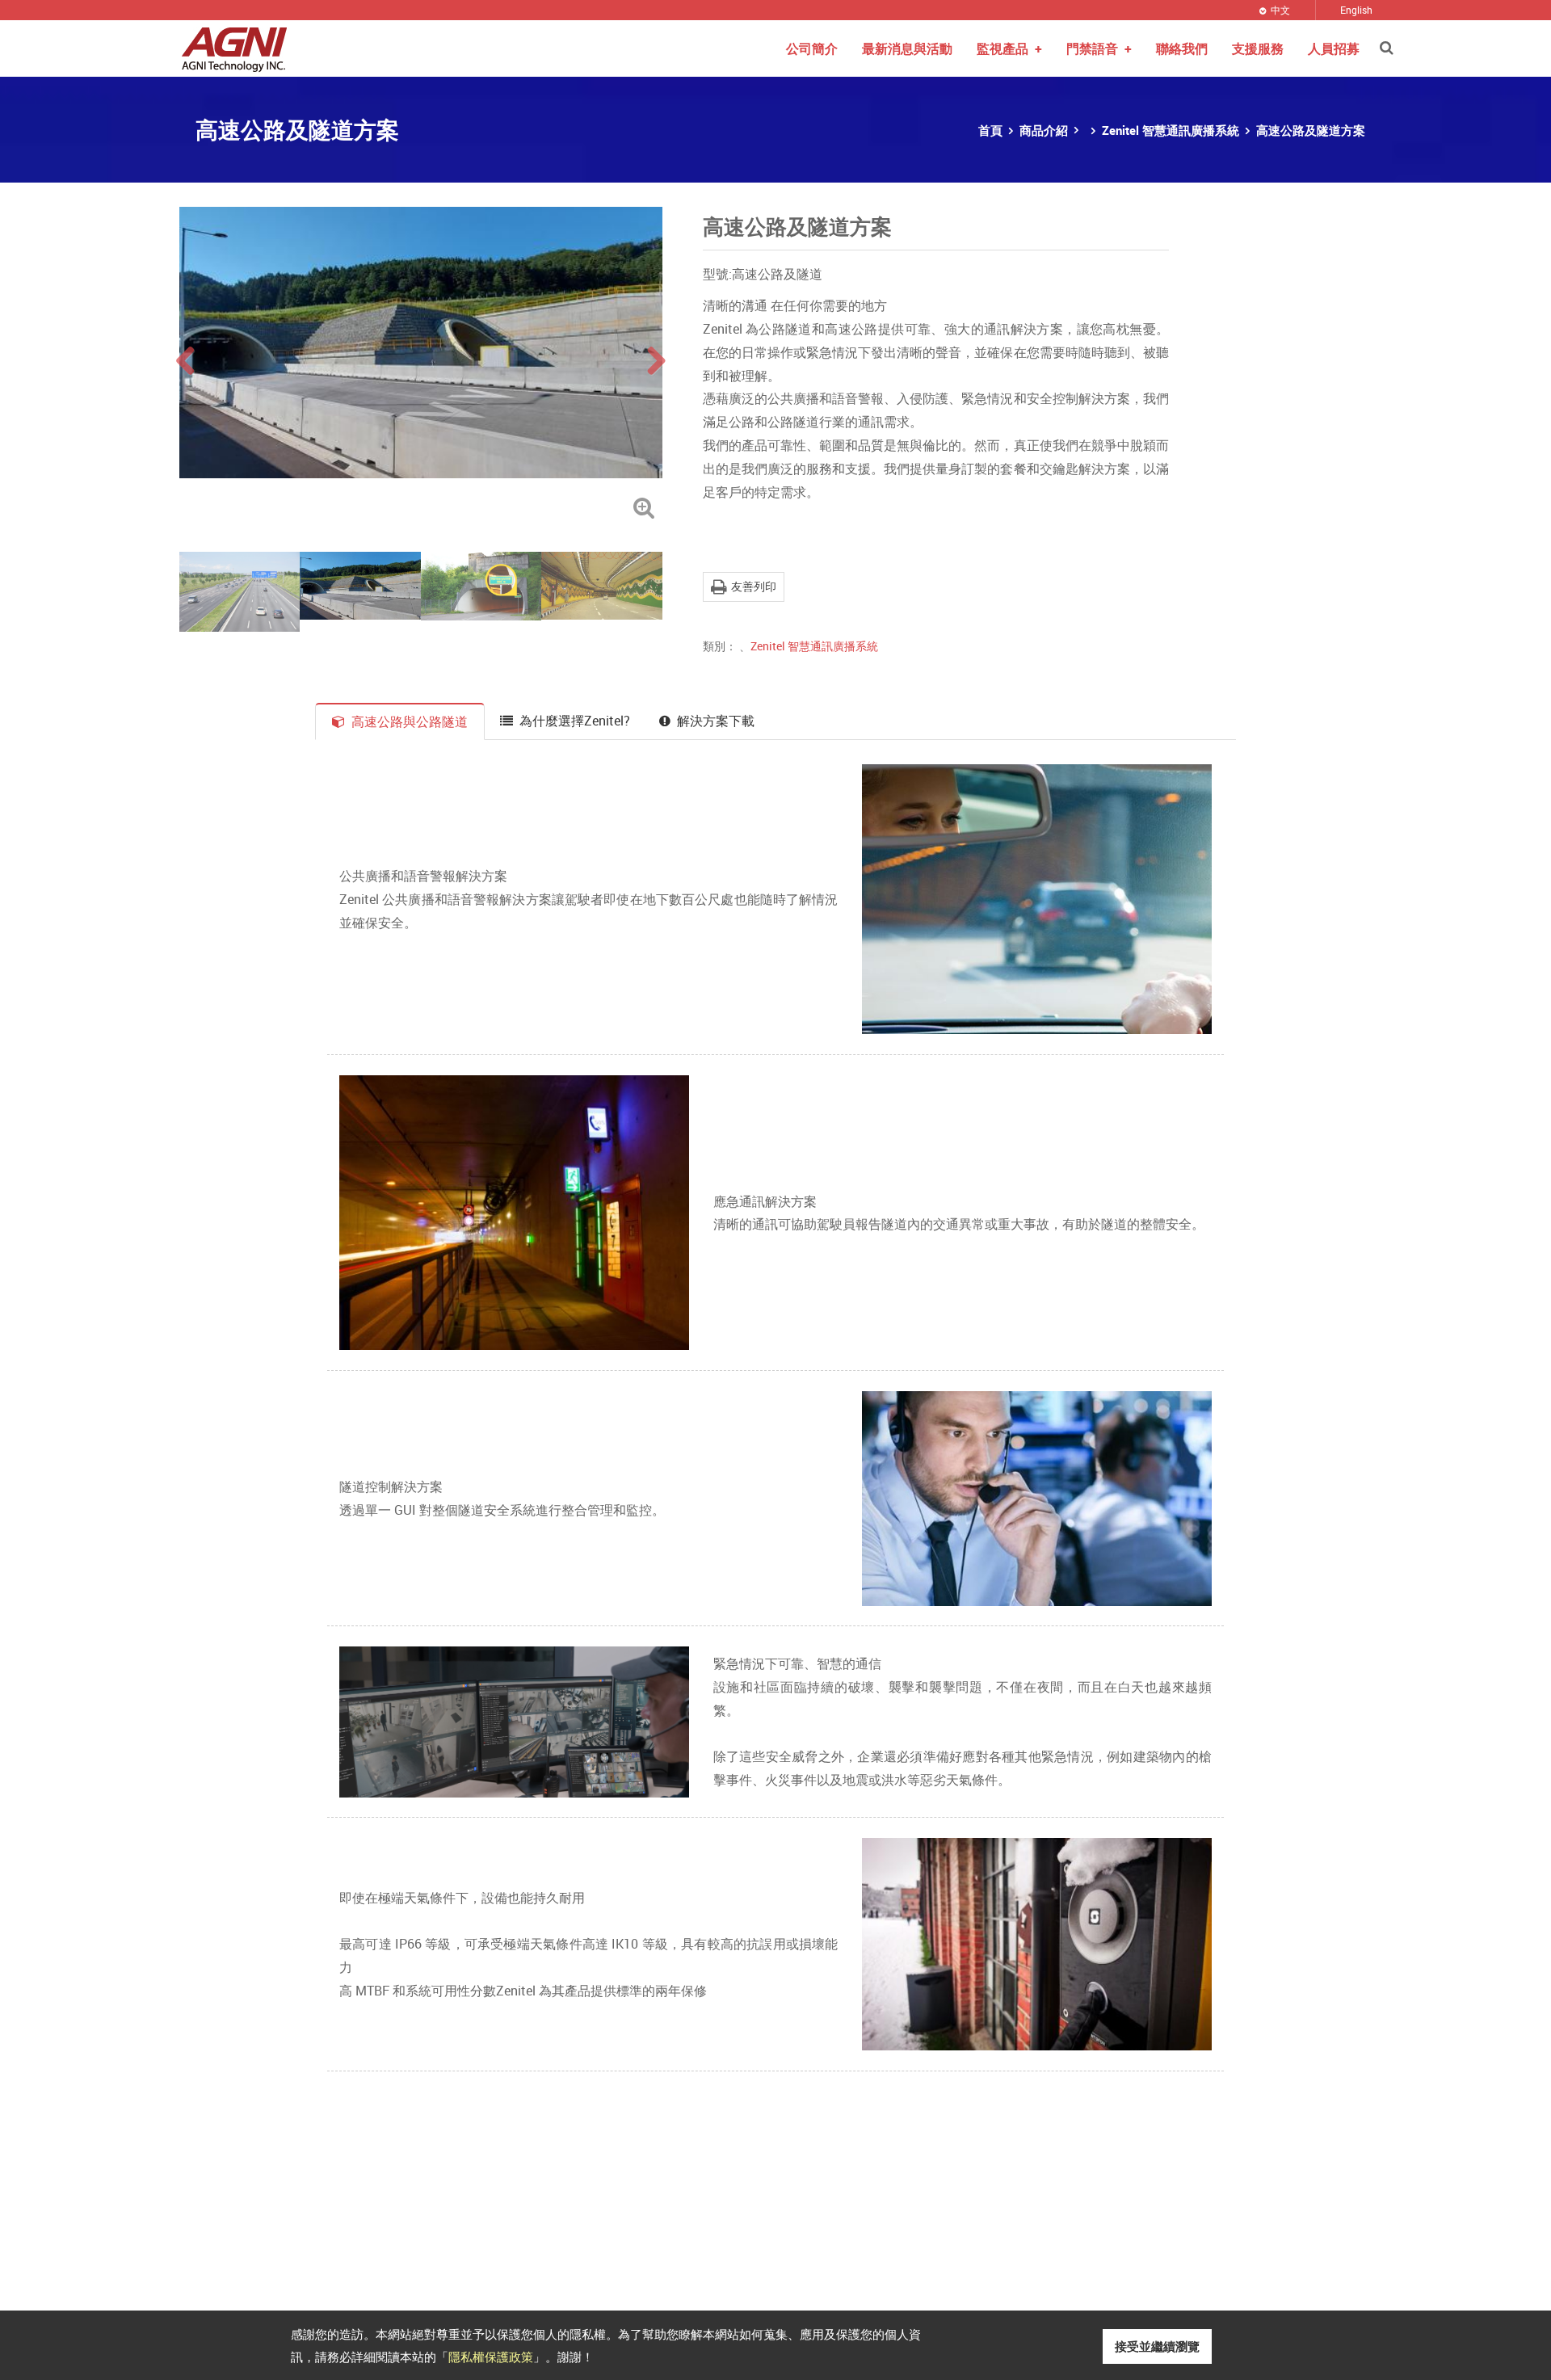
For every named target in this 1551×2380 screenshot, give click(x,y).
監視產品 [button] (1009, 48)
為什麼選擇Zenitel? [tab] (575, 721)
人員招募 (1334, 48)
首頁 (990, 130)
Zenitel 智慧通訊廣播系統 (1171, 130)
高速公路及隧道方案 (1311, 130)
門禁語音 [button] (1099, 48)
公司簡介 (812, 48)
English (1356, 10)
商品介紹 (1044, 130)
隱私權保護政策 (491, 2356)
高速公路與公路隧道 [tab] (410, 721)
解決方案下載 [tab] (716, 721)
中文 (1280, 10)
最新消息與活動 (907, 48)
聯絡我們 (1182, 48)
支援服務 (1258, 48)
